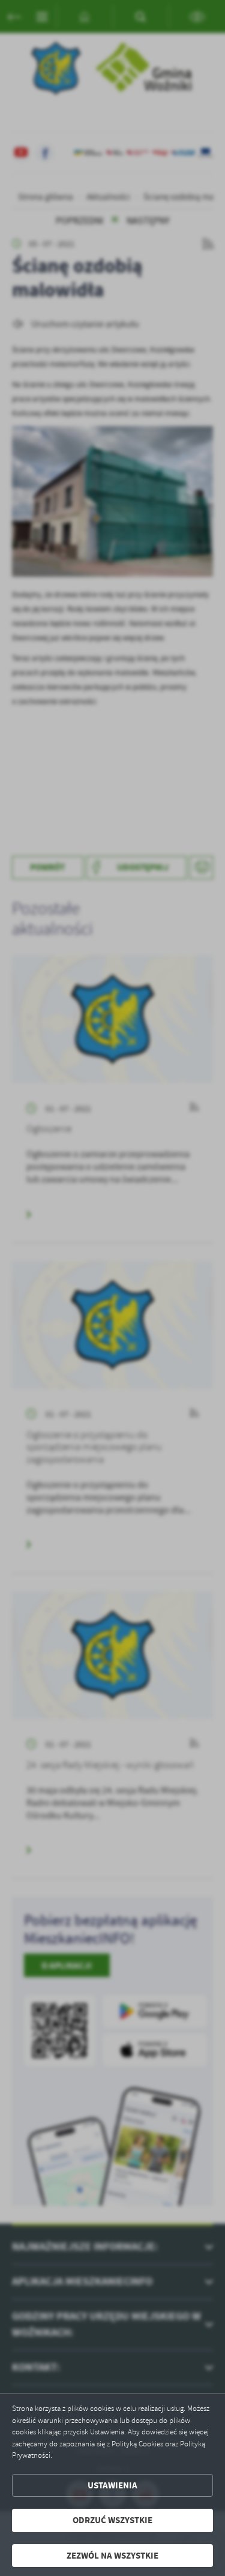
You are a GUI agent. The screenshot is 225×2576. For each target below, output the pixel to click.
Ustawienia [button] (112, 2485)
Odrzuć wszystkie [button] (112, 2520)
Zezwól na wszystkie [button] (112, 2556)
